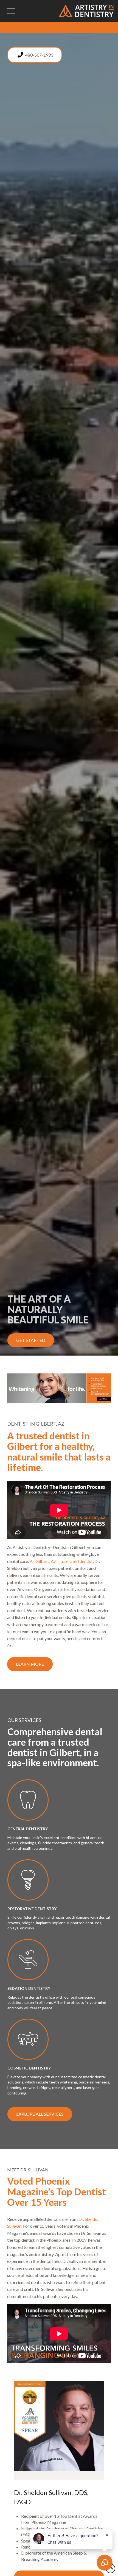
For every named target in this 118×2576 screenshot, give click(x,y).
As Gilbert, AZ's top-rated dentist (61, 1561)
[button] (11, 11)
